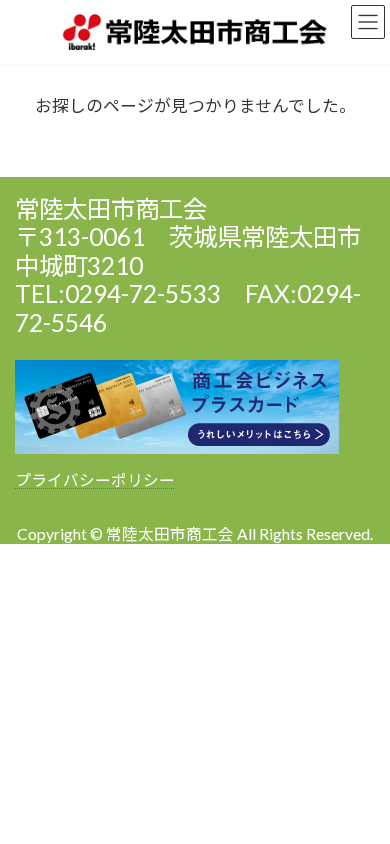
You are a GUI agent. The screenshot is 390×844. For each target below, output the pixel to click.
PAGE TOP (360, 798)
